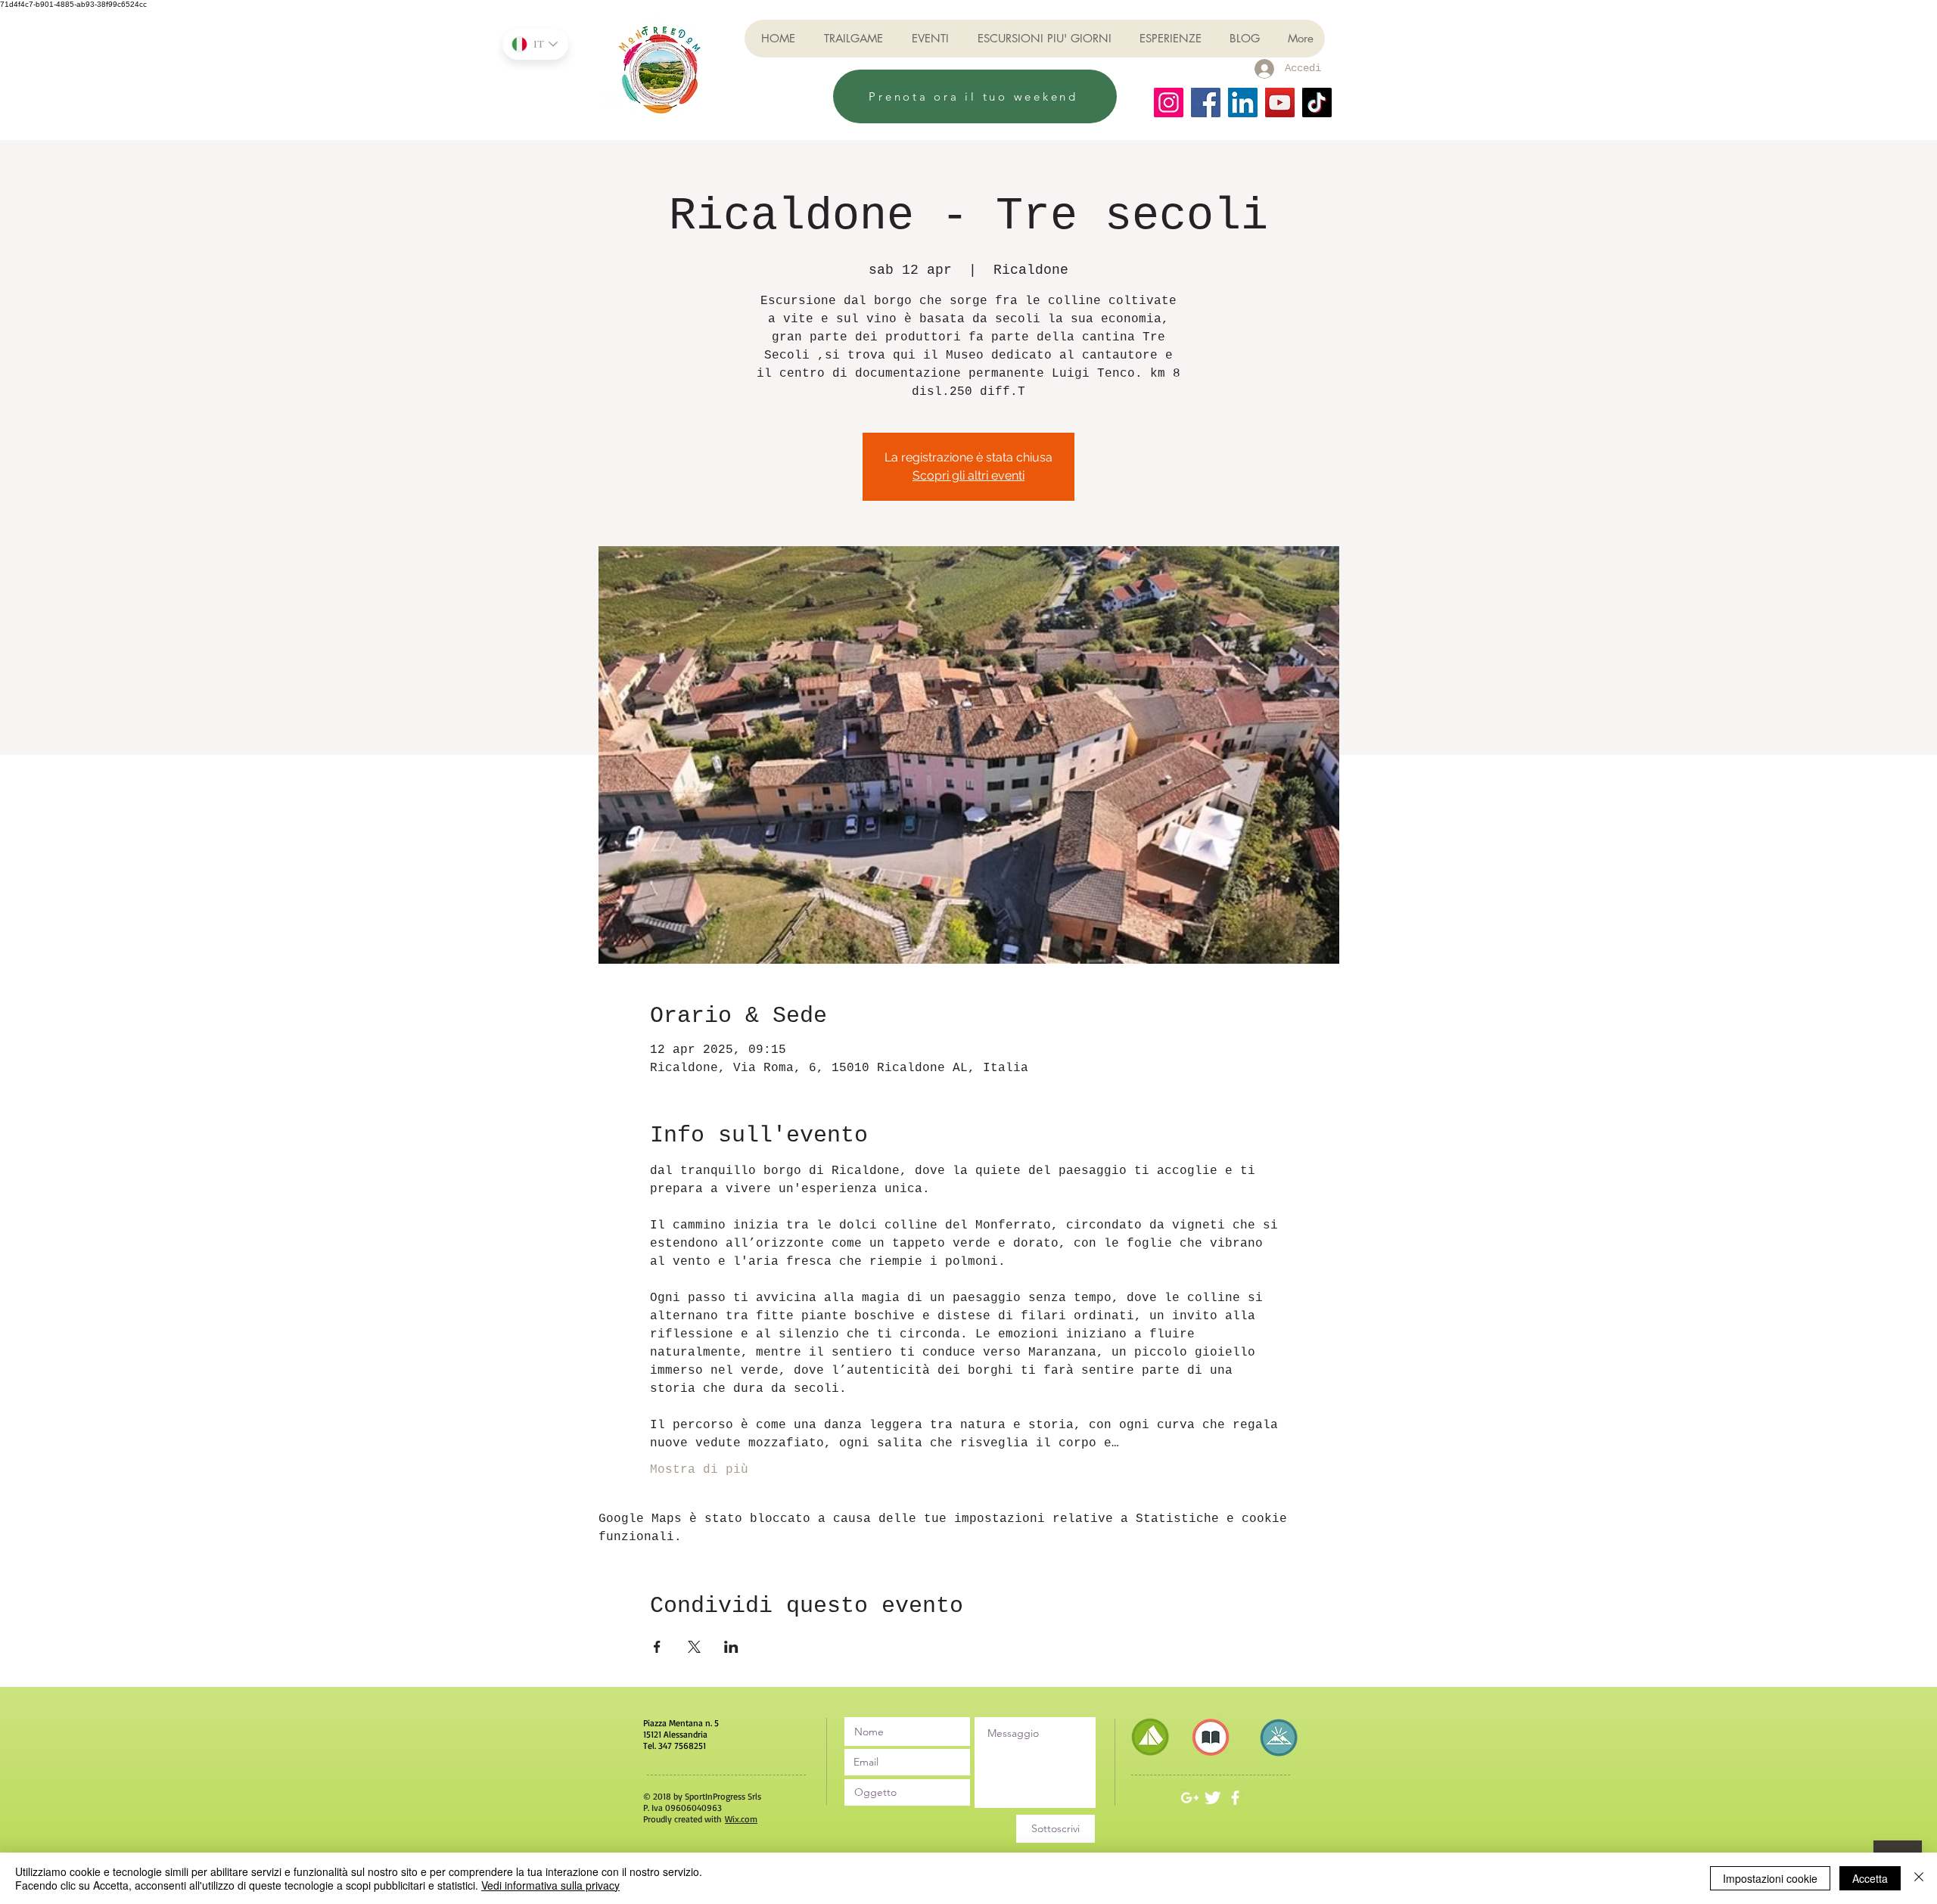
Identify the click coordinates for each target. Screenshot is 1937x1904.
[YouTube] (1280, 102)
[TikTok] (1317, 102)
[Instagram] (1169, 102)
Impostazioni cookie (1770, 1878)
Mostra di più (699, 1470)
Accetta (1870, 1878)
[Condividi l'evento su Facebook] (657, 1647)
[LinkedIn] (1243, 102)
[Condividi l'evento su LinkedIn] (731, 1647)
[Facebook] (1206, 102)
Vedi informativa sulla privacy (550, 1885)
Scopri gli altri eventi (968, 475)
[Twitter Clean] (1213, 1798)
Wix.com (741, 1819)
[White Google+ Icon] (1190, 1798)
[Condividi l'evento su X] (694, 1647)
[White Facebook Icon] (1235, 1798)
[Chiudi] (1919, 1878)
